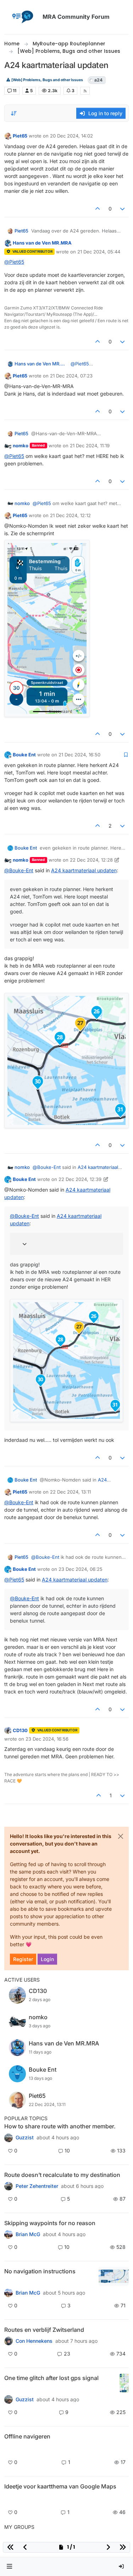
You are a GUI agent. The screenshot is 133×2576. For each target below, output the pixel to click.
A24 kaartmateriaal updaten (84, 870)
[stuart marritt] (9, 2234)
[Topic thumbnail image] (114, 2276)
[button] (10, 2567)
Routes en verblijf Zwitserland (44, 2330)
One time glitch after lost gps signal (51, 2378)
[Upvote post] (98, 209)
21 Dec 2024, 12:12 (70, 515)
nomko (21, 446)
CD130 (20, 1730)
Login (47, 1959)
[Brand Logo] (22, 17)
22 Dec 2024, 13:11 (70, 1492)
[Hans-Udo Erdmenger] (9, 2293)
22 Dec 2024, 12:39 (80, 1179)
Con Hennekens (34, 2341)
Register (23, 1959)
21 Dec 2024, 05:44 (99, 252)
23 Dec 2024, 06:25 (81, 1569)
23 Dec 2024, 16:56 (47, 1739)
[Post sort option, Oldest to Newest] (14, 113)
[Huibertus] (9, 2341)
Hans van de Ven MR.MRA (42, 243)
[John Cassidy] (9, 2138)
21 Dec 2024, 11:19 (90, 446)
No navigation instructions (40, 2271)
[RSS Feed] (85, 91)
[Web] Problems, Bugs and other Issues (47, 80)
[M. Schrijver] (9, 2499)
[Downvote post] (123, 209)
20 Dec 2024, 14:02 (71, 136)
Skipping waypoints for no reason (50, 2223)
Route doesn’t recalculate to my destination (62, 2175)
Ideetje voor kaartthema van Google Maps (60, 2486)
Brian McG (28, 2234)
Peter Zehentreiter (37, 2186)
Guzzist (25, 2138)
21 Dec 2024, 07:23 (71, 376)
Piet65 (20, 136)
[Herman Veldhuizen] (9, 2399)
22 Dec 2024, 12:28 (91, 860)
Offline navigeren (27, 2436)
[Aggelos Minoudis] (9, 2186)
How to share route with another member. (60, 2126)
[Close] (121, 1836)
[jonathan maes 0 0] (9, 2449)
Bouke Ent (24, 755)
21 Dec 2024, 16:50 (79, 755)
